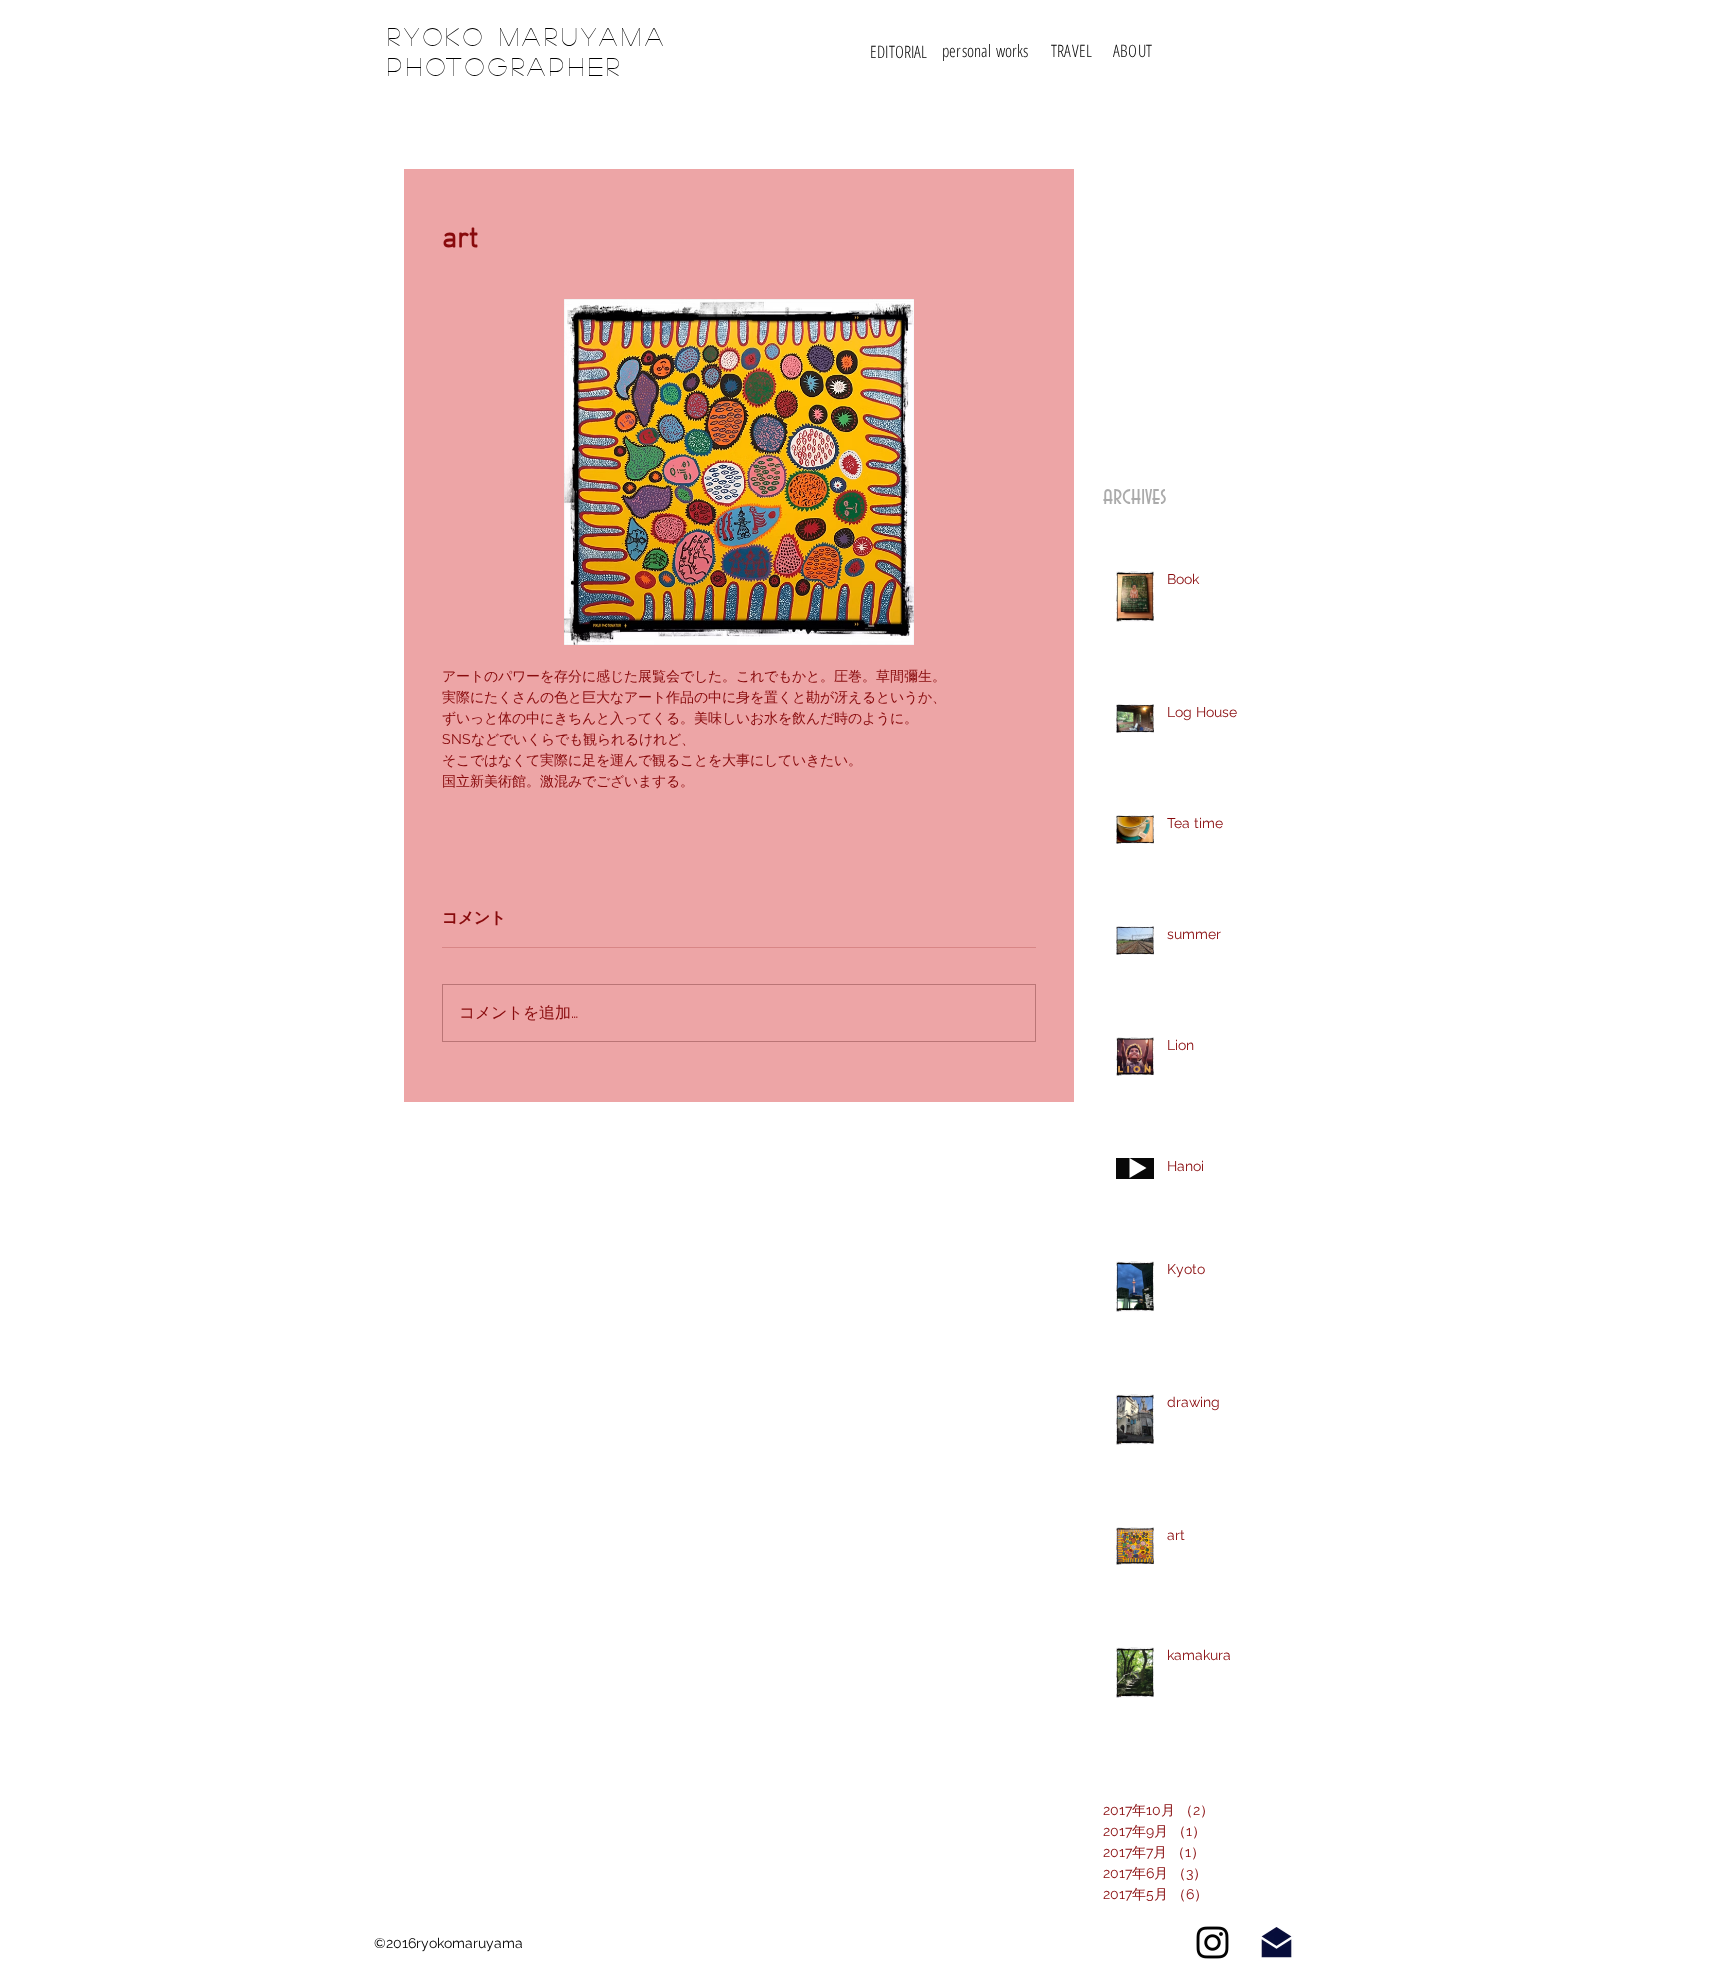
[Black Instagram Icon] (1212, 1942)
